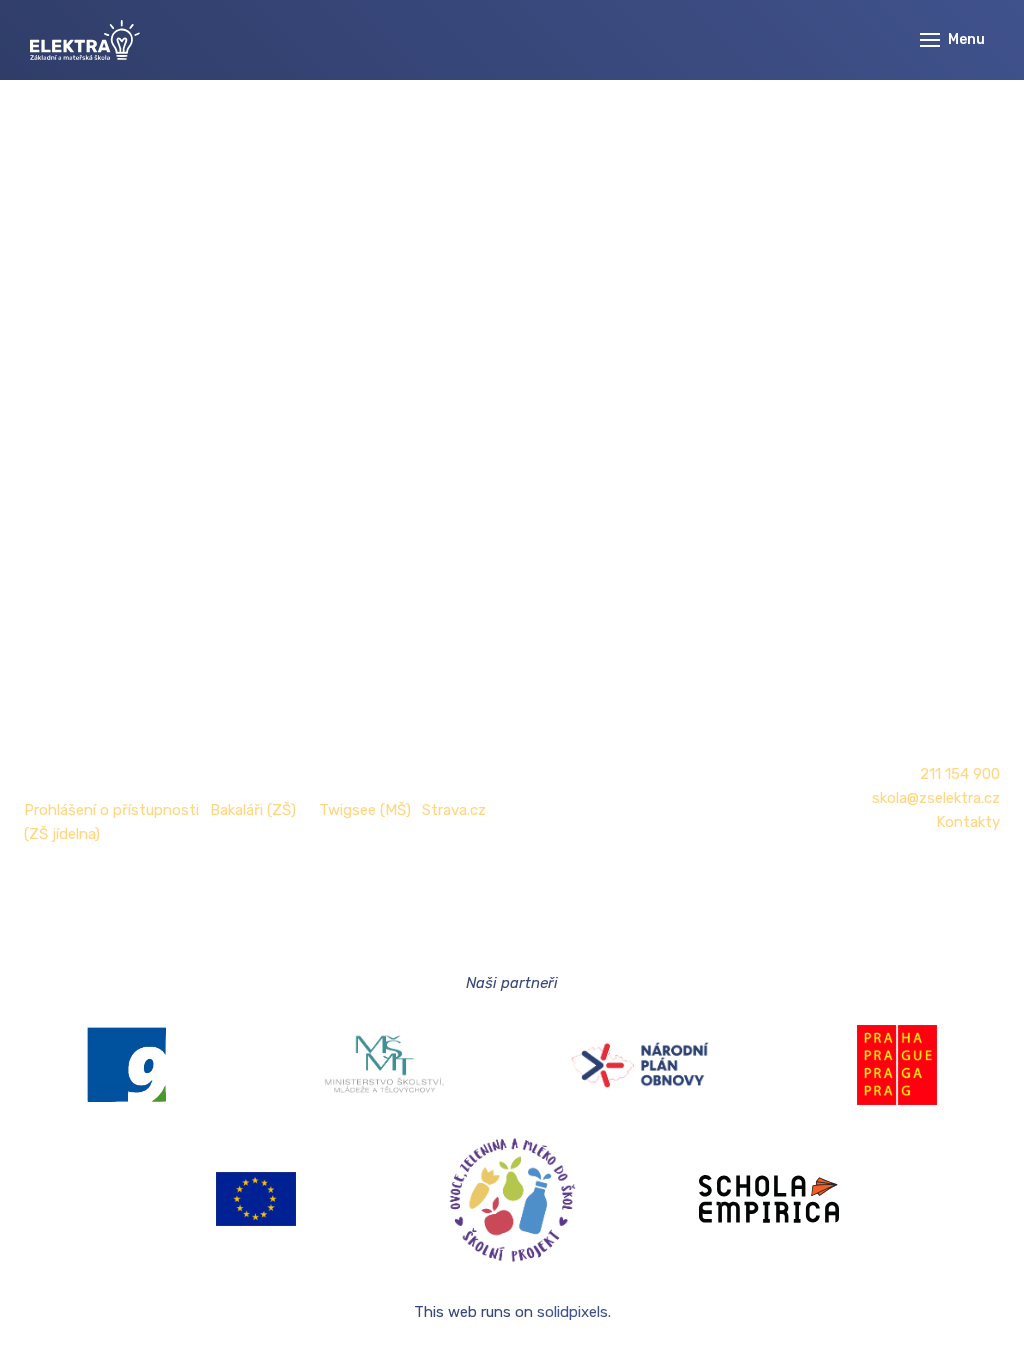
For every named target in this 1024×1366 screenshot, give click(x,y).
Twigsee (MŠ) (365, 810)
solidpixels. (574, 1312)
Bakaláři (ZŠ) (253, 810)
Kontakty (968, 822)
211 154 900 (960, 774)
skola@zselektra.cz (936, 798)
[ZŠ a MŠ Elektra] (85, 40)
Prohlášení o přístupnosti (111, 810)
